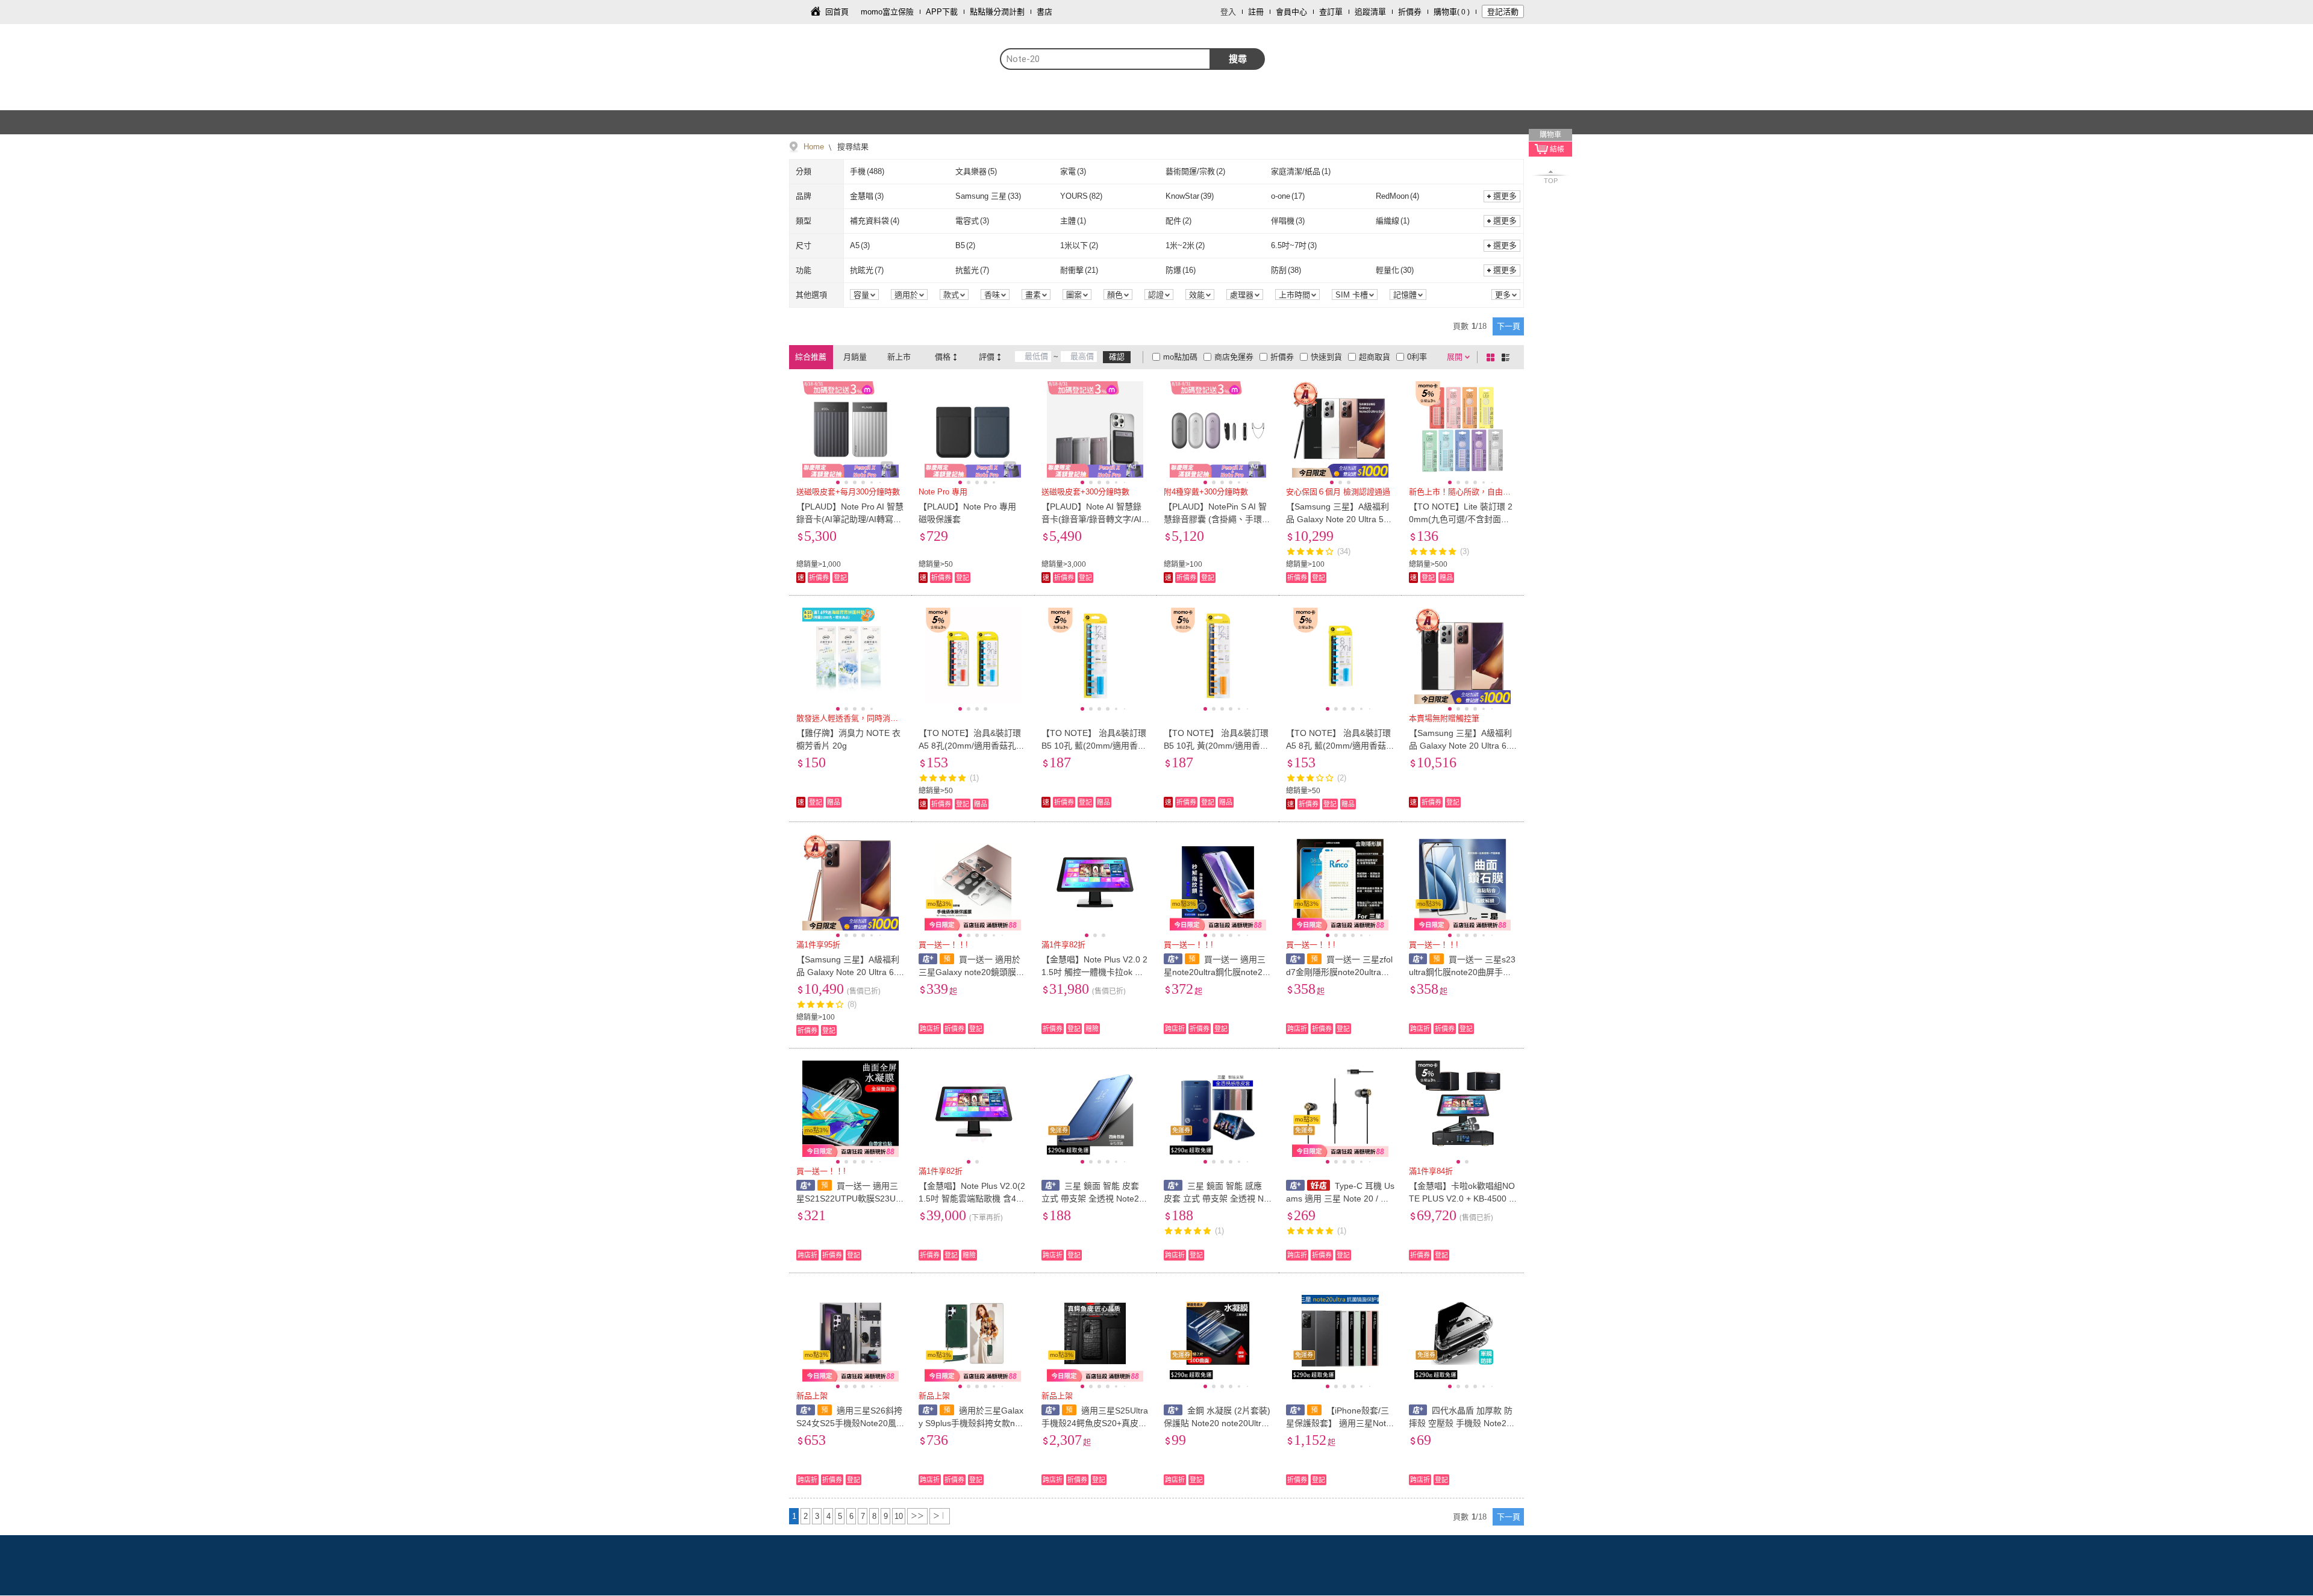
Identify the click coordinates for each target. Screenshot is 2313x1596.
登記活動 (1503, 12)
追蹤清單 (1370, 12)
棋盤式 (1493, 357)
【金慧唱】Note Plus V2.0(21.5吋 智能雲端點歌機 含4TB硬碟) (972, 1199)
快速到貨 (1326, 357)
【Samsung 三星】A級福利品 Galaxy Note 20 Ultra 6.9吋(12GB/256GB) (849, 972)
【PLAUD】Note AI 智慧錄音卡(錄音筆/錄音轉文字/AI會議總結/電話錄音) (1091, 519)
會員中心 (1291, 12)
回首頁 (837, 12)
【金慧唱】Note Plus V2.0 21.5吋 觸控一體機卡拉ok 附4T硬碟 (1095, 972)
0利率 (1417, 357)
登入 (1228, 12)
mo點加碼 (1180, 357)
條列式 (1508, 357)
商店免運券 (1234, 357)
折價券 (1410, 12)
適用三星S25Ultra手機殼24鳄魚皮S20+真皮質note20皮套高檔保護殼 (1095, 1423)
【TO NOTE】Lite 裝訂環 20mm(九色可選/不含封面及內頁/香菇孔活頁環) (1461, 519)
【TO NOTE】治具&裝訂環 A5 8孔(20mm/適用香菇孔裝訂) (972, 746)
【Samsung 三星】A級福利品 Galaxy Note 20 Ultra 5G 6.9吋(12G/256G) (1338, 519)
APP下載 (942, 12)
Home (814, 147)
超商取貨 (1375, 357)
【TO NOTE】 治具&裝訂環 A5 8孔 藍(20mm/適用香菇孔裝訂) (1338, 746)
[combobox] (1105, 59)
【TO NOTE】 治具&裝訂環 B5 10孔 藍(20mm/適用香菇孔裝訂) (1094, 746)
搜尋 (1238, 59)
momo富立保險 (887, 12)
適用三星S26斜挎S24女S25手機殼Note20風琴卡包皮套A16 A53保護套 (849, 1423)
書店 (1044, 12)
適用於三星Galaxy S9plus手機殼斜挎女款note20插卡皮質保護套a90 (971, 1423)
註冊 (1256, 12)
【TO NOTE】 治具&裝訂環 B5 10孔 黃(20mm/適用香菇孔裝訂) (1216, 746)
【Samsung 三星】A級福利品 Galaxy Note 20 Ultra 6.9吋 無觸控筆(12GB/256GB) (1461, 746)
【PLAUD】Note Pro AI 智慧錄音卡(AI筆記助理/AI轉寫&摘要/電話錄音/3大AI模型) (850, 519)
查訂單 (1331, 12)
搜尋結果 (852, 147)
